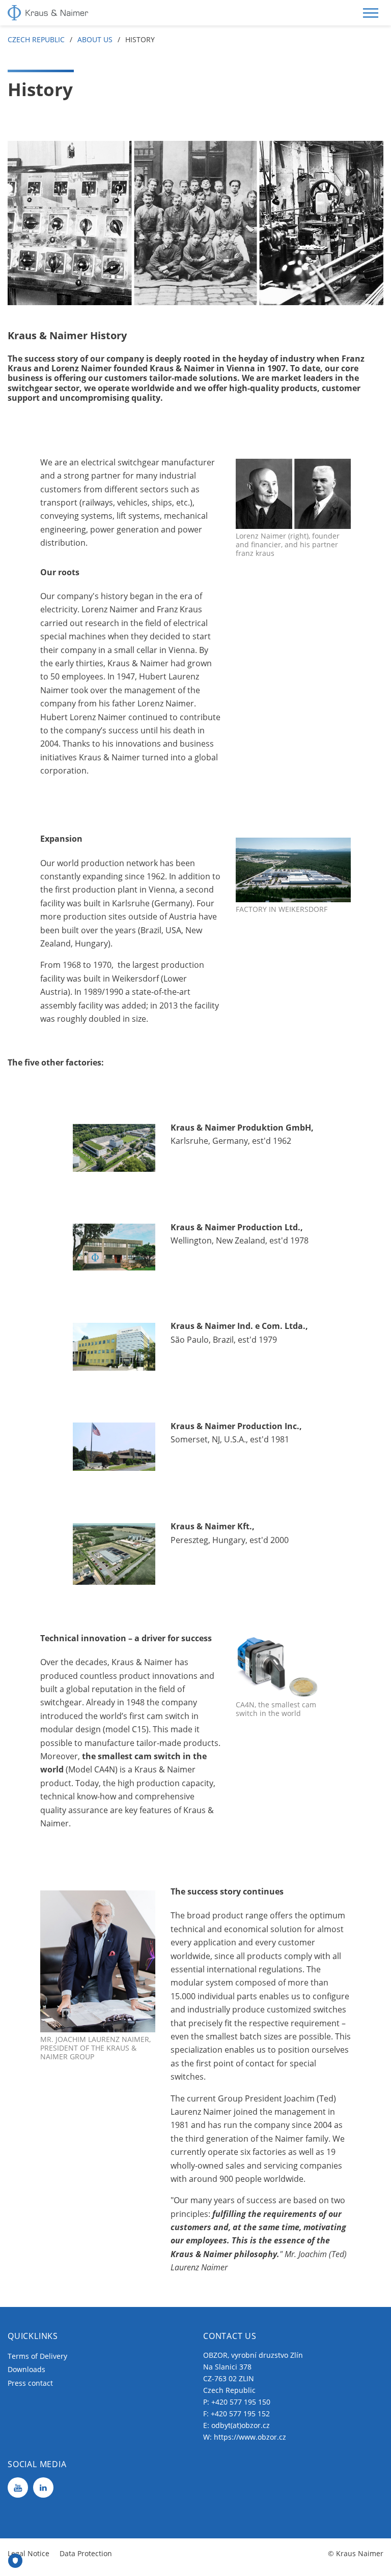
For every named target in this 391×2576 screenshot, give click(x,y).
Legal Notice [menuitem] (29, 2553)
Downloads (26, 2369)
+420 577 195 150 (241, 2402)
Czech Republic (36, 39)
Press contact (30, 2383)
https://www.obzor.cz (250, 2437)
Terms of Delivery (37, 2356)
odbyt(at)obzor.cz (241, 2425)
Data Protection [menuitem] (86, 2553)
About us (95, 39)
